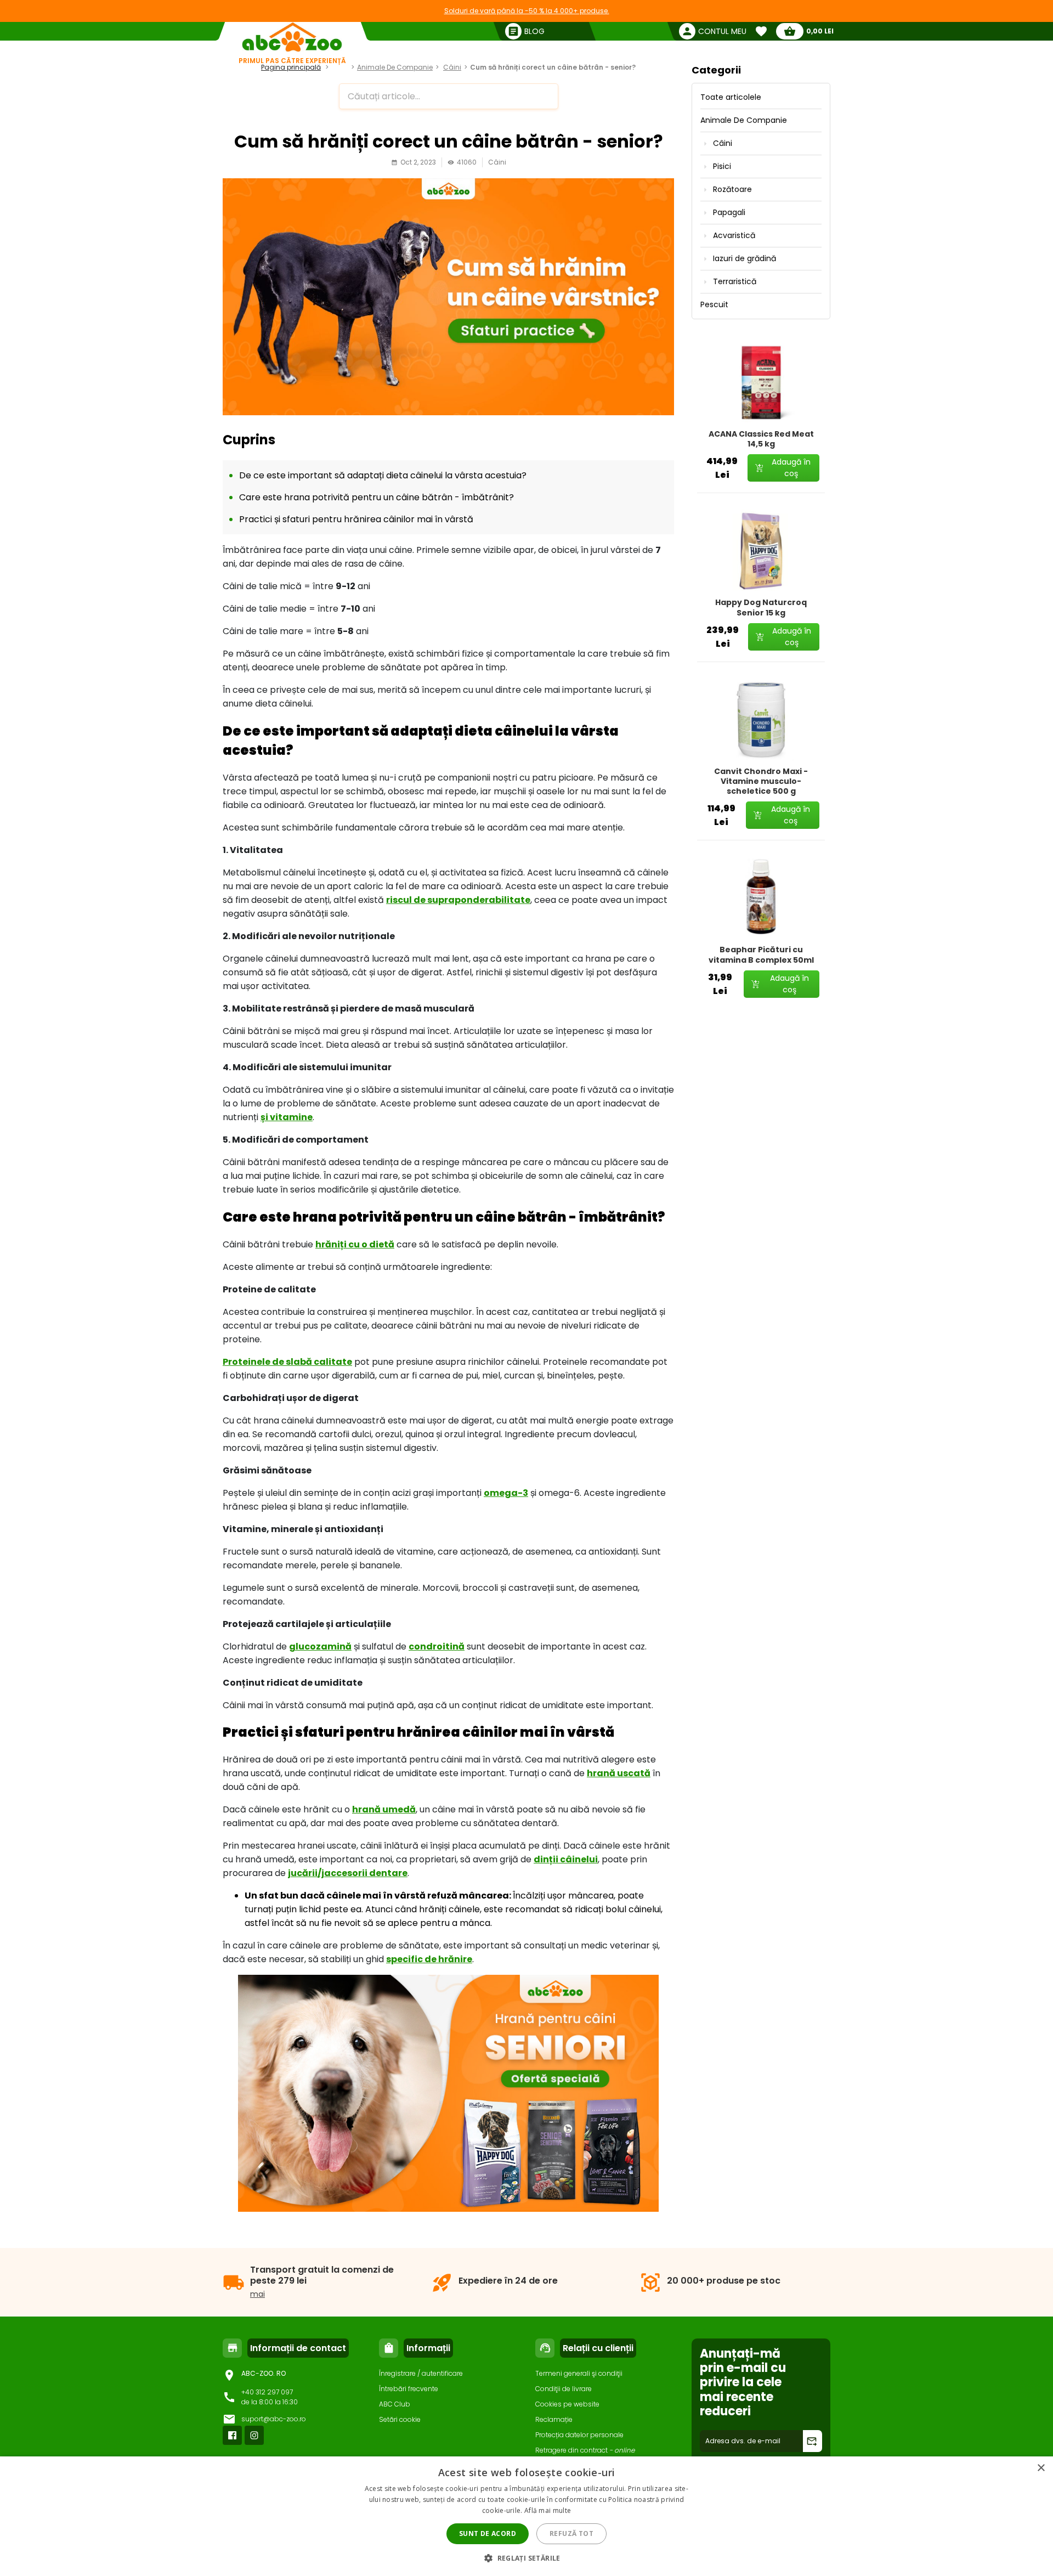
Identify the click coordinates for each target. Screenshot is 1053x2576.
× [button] (1041, 2468)
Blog (341, 67)
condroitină (437, 1646)
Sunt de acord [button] (488, 2533)
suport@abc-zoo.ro (274, 2419)
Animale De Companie (395, 67)
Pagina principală (291, 67)
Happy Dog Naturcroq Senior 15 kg (761, 607)
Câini (452, 67)
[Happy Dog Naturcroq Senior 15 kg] (761, 551)
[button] (526, 2558)
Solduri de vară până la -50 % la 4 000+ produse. (527, 11)
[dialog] (526, 2516)
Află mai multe (548, 2510)
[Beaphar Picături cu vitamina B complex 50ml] (761, 898)
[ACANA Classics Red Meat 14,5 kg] (761, 382)
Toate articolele (731, 97)
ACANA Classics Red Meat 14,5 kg (761, 439)
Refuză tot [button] (571, 2533)
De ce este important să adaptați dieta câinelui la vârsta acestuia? (383, 475)
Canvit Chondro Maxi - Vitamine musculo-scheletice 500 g (761, 781)
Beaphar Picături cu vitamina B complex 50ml (761, 954)
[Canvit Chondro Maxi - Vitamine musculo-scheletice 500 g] (761, 720)
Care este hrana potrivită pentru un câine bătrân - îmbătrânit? (377, 497)
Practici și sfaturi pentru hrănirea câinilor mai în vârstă (356, 519)
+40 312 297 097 (267, 2392)
